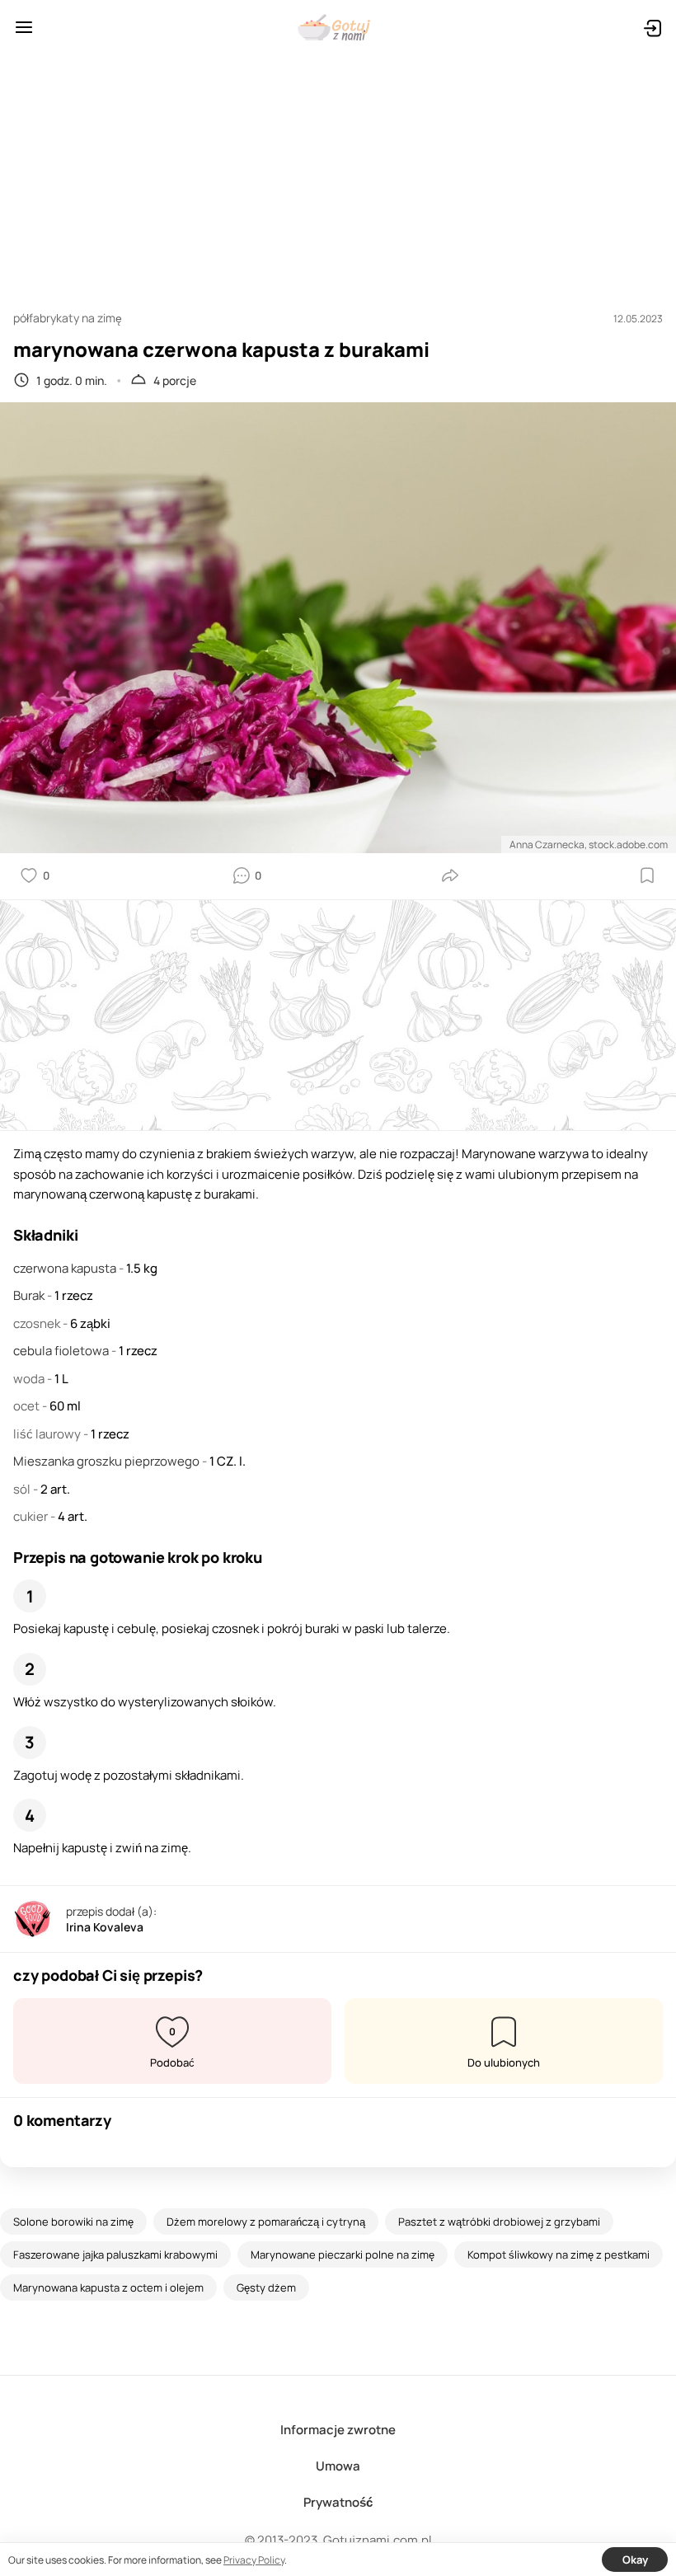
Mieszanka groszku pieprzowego (108, 1461)
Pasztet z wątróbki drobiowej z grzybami (499, 2222)
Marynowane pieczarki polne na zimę (343, 2255)
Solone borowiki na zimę (73, 2222)
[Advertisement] (338, 175)
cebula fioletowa (62, 1351)
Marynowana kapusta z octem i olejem (108, 2287)
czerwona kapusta (66, 1268)
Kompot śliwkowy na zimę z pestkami (559, 2255)
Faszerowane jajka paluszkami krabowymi (115, 2255)
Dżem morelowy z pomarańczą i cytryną (266, 2222)
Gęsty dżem (266, 2287)
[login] (652, 27)
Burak (30, 1295)
